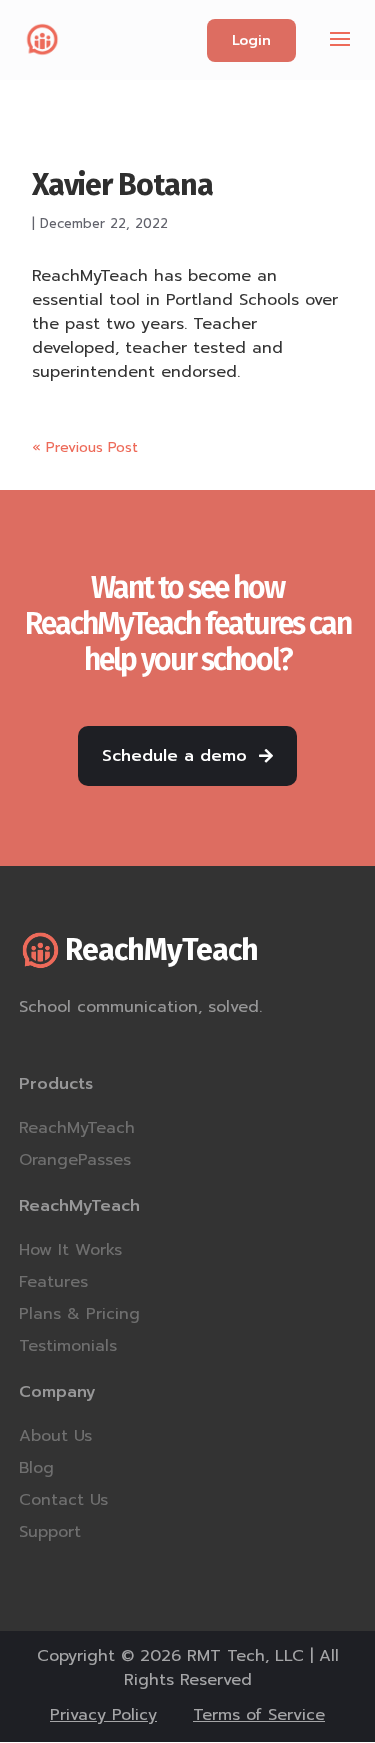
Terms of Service (259, 1715)
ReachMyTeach (77, 1128)
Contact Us (63, 1500)
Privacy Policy (103, 1715)
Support (50, 1532)
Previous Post (85, 447)
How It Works (70, 1250)
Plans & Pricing (79, 1314)
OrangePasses (75, 1160)
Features (53, 1282)
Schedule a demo (174, 756)
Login (251, 40)
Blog (36, 1468)
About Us (55, 1436)
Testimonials (68, 1346)
